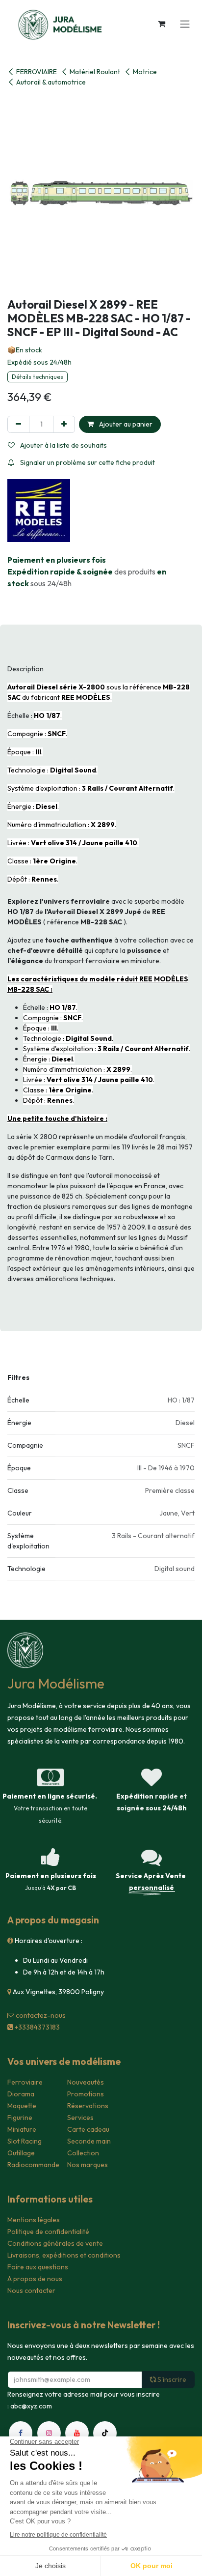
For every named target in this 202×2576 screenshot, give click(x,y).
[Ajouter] (64, 424)
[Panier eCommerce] (161, 24)
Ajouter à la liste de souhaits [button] (63, 445)
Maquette (22, 2106)
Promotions (86, 2094)
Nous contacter (31, 2290)
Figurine (20, 2118)
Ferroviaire (25, 2082)
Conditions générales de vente (55, 2243)
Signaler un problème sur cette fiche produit (87, 462)
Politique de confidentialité (48, 2232)
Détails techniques (38, 377)
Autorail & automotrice (51, 82)
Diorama (21, 2094)
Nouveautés (86, 2082)
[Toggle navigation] (185, 24)
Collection (83, 2153)
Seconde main (89, 2141)
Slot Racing (25, 2141)
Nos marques (88, 2165)
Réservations (88, 2106)
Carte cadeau (88, 2129)
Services (80, 2118)
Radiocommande (33, 2165)
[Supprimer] (18, 424)
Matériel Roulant (95, 72)
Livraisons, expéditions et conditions (64, 2255)
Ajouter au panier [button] (125, 424)
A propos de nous (35, 2279)
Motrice (145, 72)
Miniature (22, 2129)
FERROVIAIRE (37, 72)
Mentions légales (34, 2220)
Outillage (21, 2153)
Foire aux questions (38, 2267)
